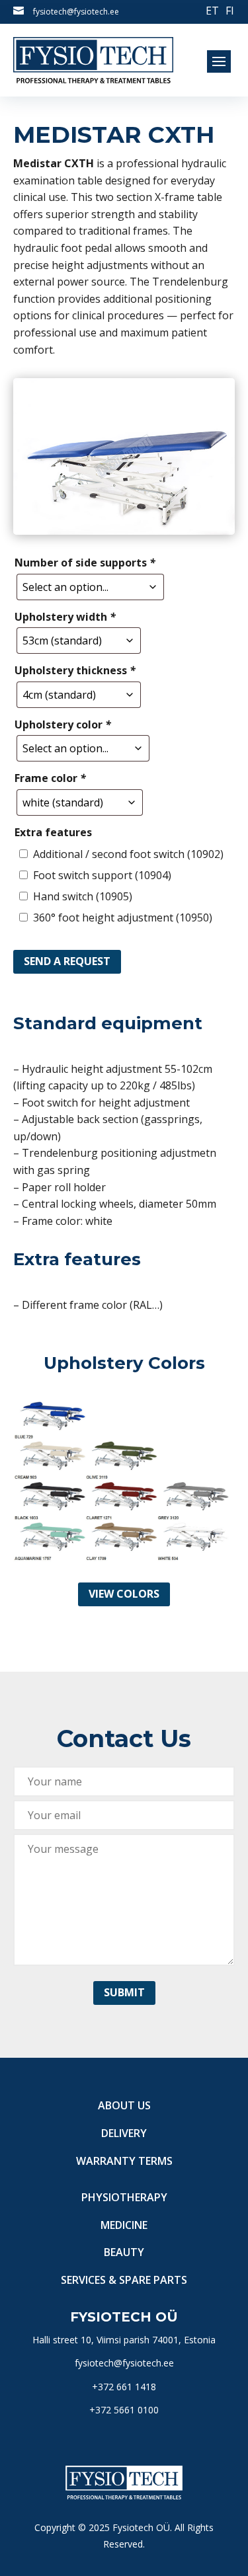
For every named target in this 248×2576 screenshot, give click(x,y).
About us (124, 2105)
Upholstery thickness (75, 670)
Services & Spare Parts (124, 2280)
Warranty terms (124, 2161)
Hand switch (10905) (83, 896)
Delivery (124, 2133)
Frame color (50, 778)
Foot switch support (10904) (102, 875)
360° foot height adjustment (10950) (123, 917)
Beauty (124, 2252)
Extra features (53, 832)
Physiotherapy (124, 2197)
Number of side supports (85, 563)
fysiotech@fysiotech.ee (76, 12)
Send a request (67, 961)
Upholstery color (63, 724)
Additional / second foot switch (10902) (128, 854)
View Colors (124, 1594)
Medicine (124, 2225)
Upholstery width (65, 617)
